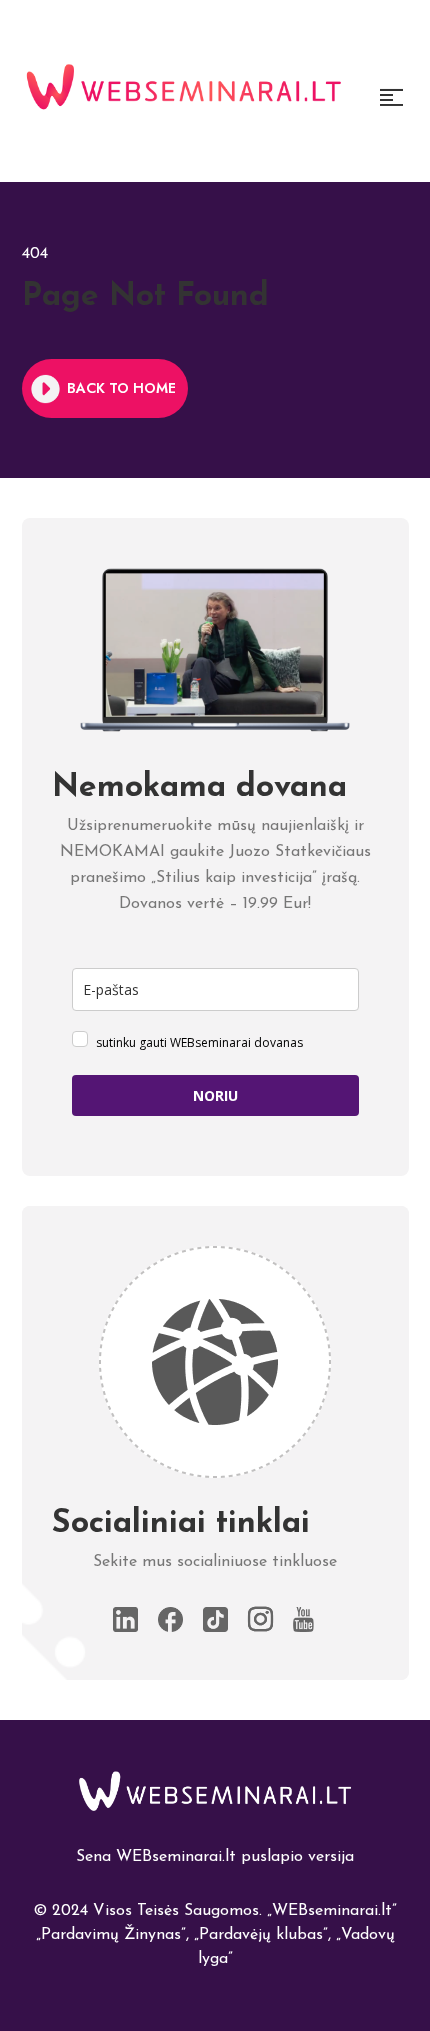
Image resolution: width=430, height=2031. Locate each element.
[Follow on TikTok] (215, 1619)
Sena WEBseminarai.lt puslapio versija (215, 1857)
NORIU (215, 1095)
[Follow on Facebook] (170, 1619)
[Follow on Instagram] (260, 1619)
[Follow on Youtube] (305, 1619)
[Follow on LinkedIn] (125, 1619)
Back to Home (121, 388)
